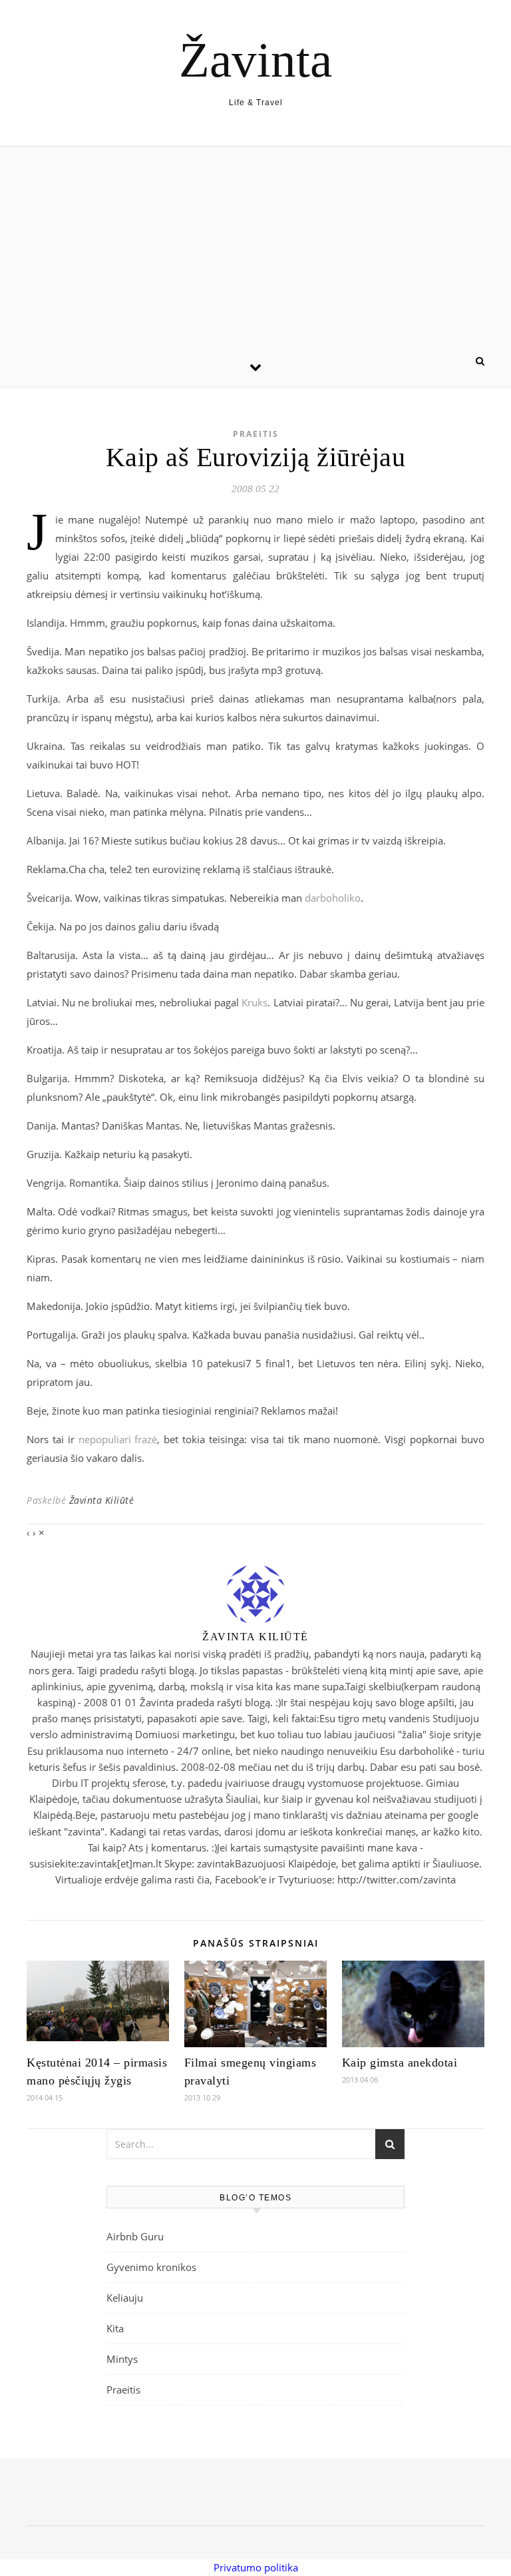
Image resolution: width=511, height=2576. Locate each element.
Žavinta (255, 60)
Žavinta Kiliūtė (102, 1500)
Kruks (255, 1002)
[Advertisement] (255, 246)
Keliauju (125, 2298)
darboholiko (333, 898)
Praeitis (256, 434)
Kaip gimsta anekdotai (400, 2063)
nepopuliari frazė (118, 1439)
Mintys (122, 2359)
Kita (115, 2328)
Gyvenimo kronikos (151, 2267)
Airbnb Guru (135, 2236)
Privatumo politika (256, 2567)
